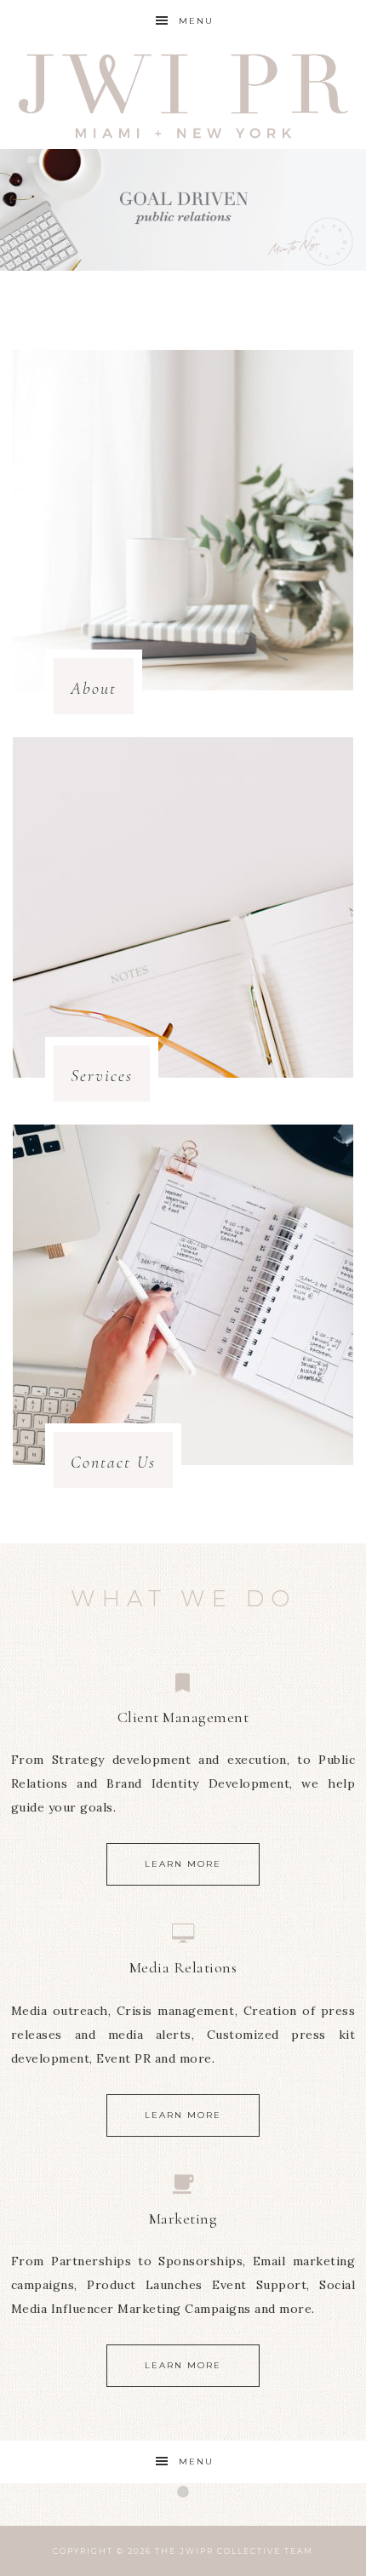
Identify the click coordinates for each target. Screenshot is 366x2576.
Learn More (183, 1864)
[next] (344, 210)
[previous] (22, 210)
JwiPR (183, 96)
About (94, 689)
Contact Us (113, 1463)
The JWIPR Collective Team (234, 2551)
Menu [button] (196, 21)
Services (102, 1076)
